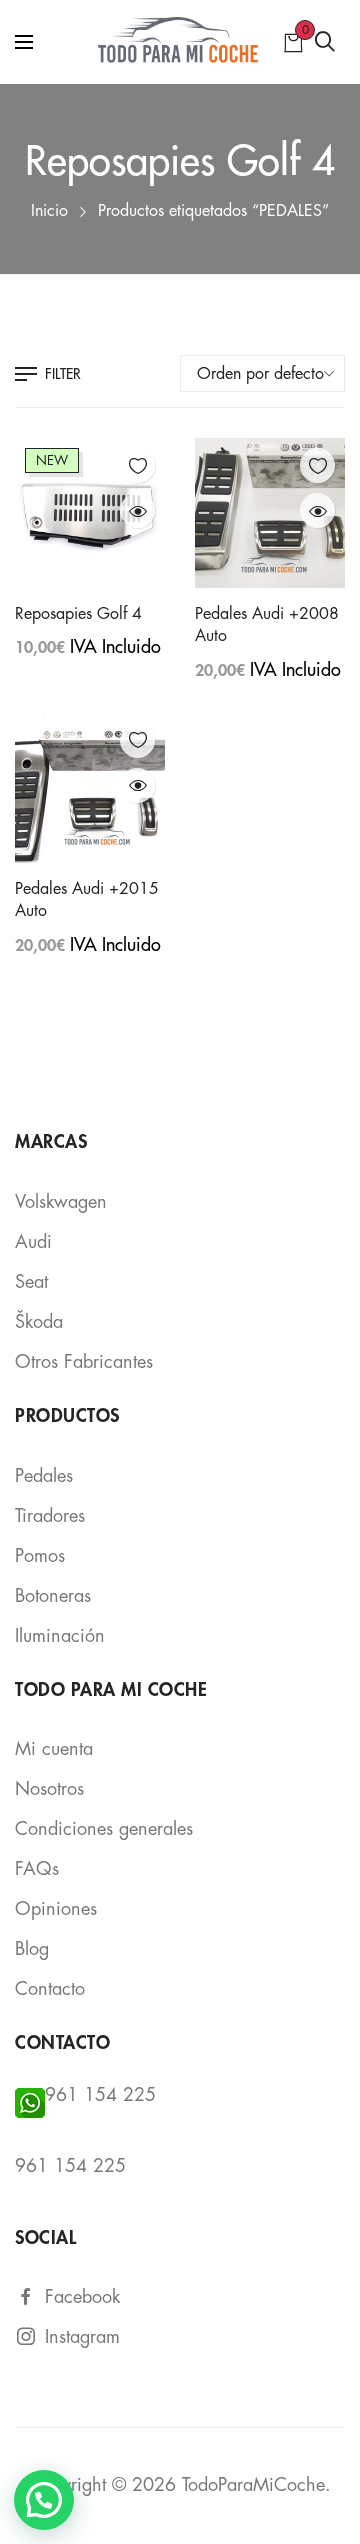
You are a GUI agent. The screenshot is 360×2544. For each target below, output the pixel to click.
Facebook (82, 2297)
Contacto (50, 1989)
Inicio (49, 211)
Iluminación (60, 1636)
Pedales (44, 1476)
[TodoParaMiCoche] (180, 42)
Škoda (39, 1322)
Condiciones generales (104, 1829)
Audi (33, 1242)
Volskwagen (61, 1202)
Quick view (137, 510)
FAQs (37, 1869)
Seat (31, 1282)
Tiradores (50, 1516)
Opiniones (56, 1909)
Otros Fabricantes (84, 1362)
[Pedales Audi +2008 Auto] (270, 513)
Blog (32, 1949)
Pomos (40, 1556)
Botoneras (53, 1596)
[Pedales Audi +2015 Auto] (90, 788)
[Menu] (24, 42)
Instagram (82, 2337)
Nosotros (49, 1789)
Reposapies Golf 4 (78, 614)
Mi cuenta (54, 1749)
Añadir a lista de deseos (137, 465)
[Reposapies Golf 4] (90, 513)
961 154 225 (100, 2095)
